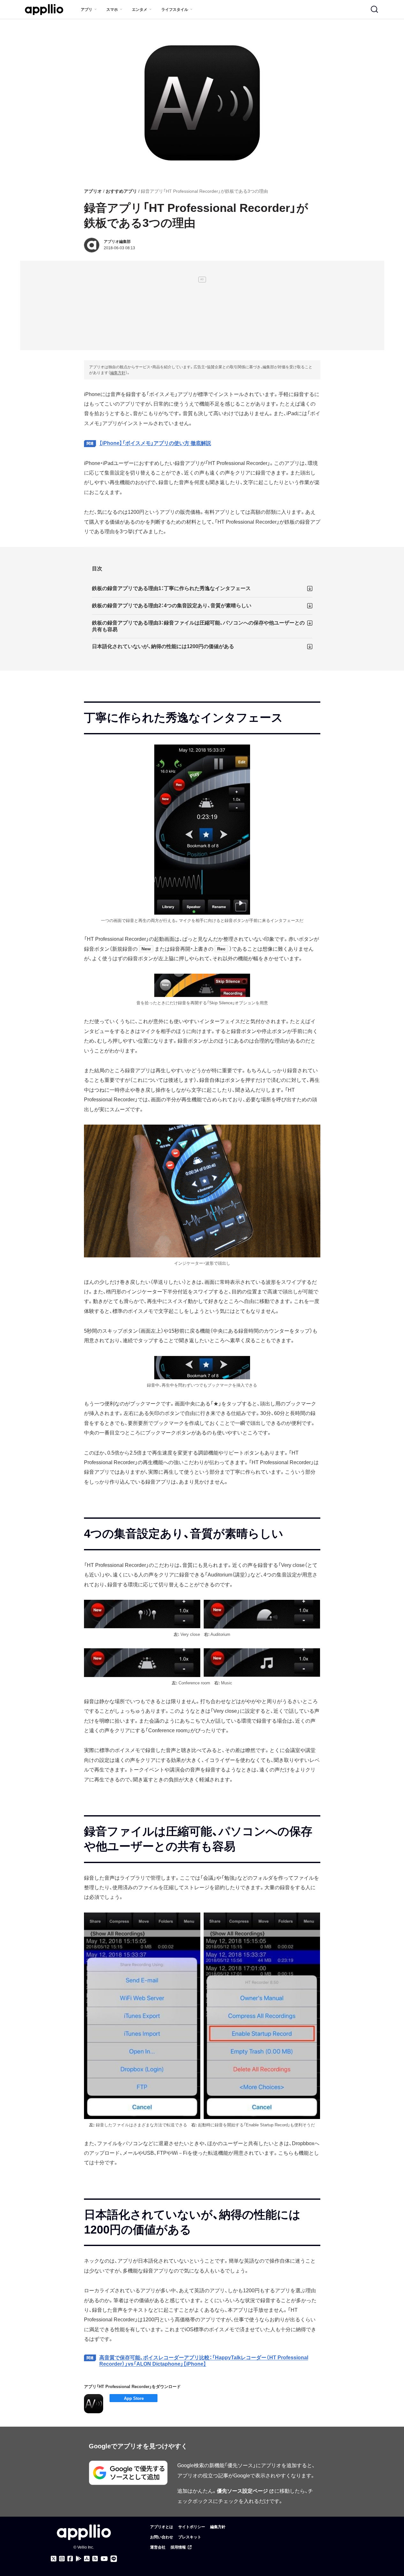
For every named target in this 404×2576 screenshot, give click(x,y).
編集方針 (118, 373)
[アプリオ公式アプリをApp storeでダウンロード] (87, 2559)
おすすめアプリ (121, 191)
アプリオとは (162, 2527)
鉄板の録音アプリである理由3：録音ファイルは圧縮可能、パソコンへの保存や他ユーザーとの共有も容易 (198, 626)
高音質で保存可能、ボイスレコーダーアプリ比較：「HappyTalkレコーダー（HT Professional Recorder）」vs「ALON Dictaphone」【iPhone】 (204, 2361)
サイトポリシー (192, 2527)
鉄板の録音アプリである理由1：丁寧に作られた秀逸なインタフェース (171, 588)
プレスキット (190, 2537)
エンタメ (140, 10)
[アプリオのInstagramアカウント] (62, 2559)
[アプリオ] (44, 10)
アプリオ (93, 191)
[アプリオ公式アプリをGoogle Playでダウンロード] (79, 2559)
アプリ (87, 10)
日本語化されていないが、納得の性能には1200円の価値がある (163, 646)
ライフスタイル (175, 10)
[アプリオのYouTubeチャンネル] (104, 2559)
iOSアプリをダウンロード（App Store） (133, 2398)
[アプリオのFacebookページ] (70, 2559)
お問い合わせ (162, 2537)
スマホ (112, 10)
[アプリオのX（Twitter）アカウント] (54, 2559)
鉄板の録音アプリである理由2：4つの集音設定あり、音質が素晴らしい (172, 606)
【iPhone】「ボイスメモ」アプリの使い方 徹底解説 (155, 443)
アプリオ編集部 (117, 242)
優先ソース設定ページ (242, 2491)
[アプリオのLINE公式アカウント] (114, 2559)
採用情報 (178, 2547)
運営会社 (158, 2547)
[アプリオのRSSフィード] (95, 2559)
